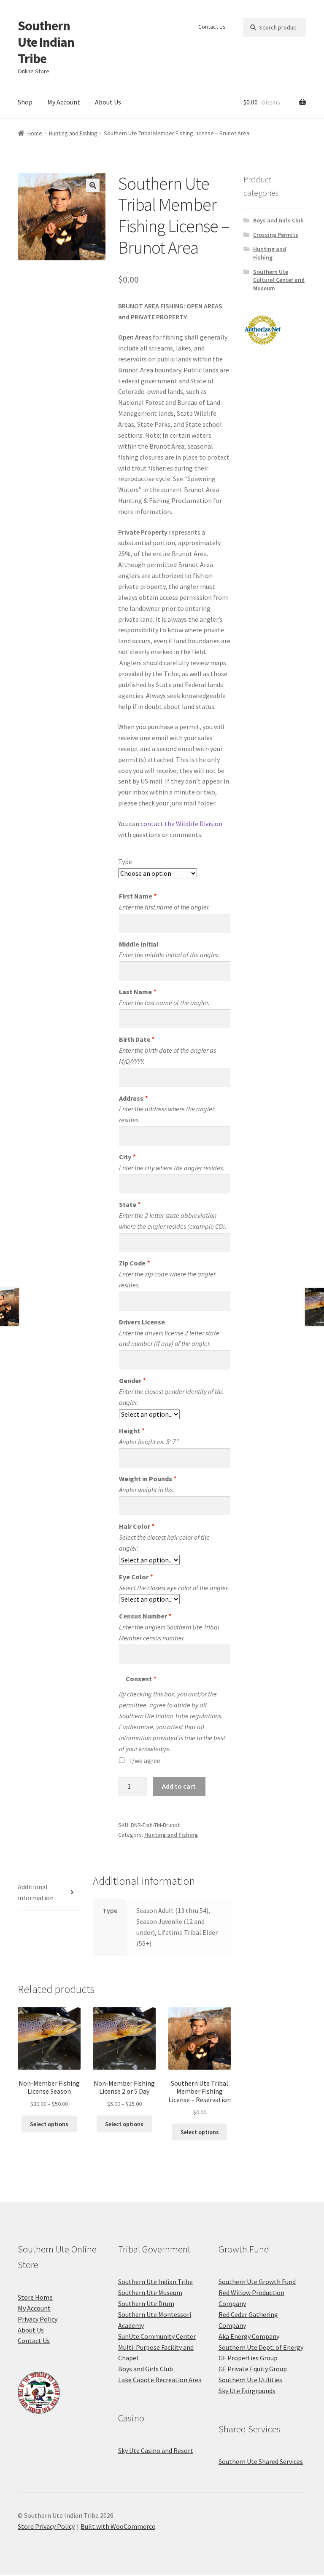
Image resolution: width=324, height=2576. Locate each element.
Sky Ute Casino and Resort (156, 2450)
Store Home (35, 2297)
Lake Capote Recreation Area (160, 2380)
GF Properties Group (248, 2358)
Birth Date (136, 1039)
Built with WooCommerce (118, 2526)
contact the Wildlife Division (181, 824)
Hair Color (136, 1526)
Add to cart (179, 1786)
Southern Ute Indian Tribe (46, 42)
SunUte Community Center (157, 2336)
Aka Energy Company (249, 2336)
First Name (138, 896)
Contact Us (212, 27)
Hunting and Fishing (73, 133)
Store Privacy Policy (46, 2526)
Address (133, 1098)
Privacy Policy (38, 2319)
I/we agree (145, 1760)
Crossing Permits (276, 235)
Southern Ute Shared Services (261, 2461)
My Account (64, 102)
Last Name (137, 992)
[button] (93, 185)
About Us (108, 102)
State (130, 1204)
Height (131, 1431)
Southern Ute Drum (146, 2303)
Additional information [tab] (36, 1892)
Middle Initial (139, 944)
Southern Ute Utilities (250, 2380)
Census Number (145, 1616)
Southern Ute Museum (150, 2292)
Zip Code (134, 1263)
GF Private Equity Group (253, 2369)
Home (35, 133)
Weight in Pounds (147, 1479)
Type (125, 861)
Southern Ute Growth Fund (257, 2282)
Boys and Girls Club (278, 220)
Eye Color (136, 1577)
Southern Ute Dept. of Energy (261, 2347)
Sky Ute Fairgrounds (247, 2391)
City (127, 1157)
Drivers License (142, 1322)
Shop (25, 102)
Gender (132, 1380)
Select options (49, 2124)
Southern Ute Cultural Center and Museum (279, 280)
